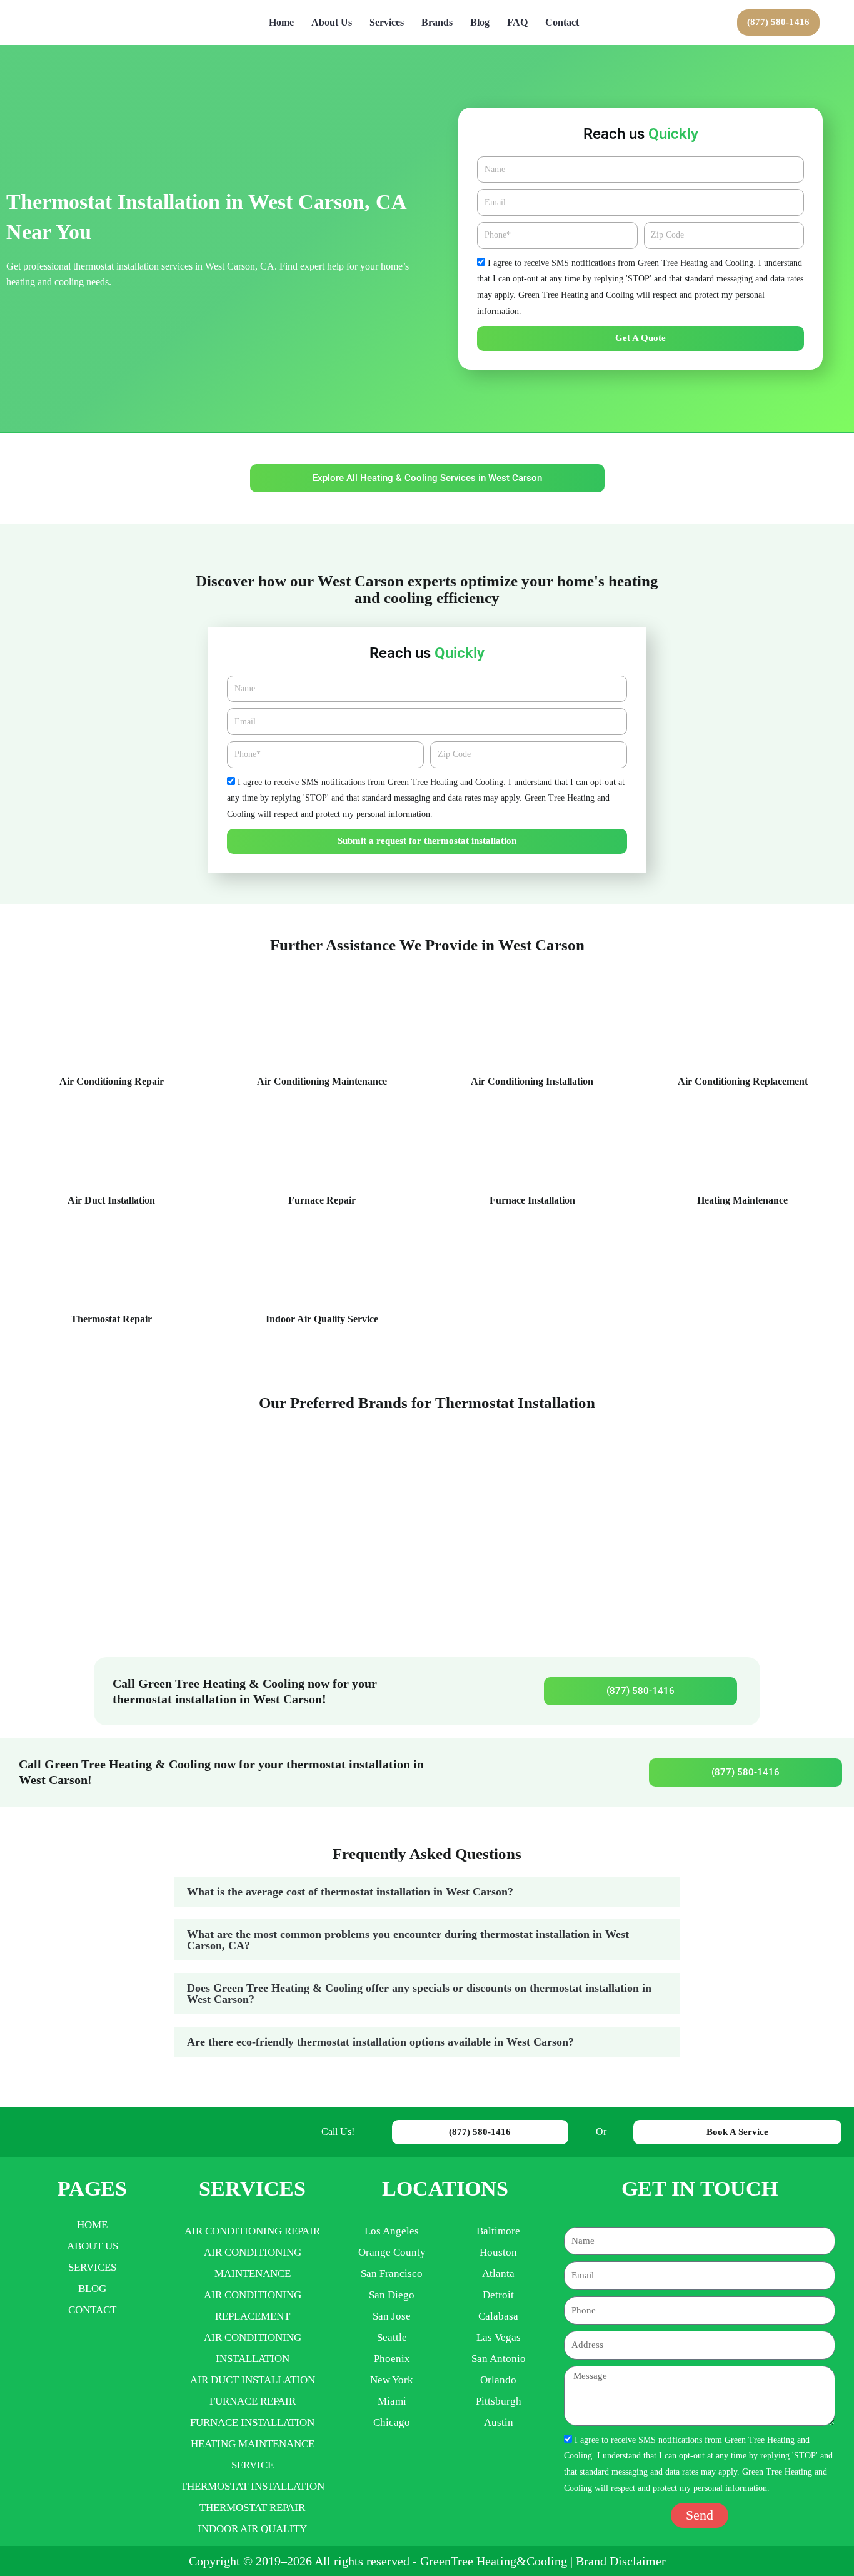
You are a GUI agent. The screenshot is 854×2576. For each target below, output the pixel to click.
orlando (498, 2380)
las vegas (499, 2337)
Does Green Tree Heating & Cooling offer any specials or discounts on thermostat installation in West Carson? (419, 1994)
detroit (498, 2295)
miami (392, 2401)
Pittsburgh (499, 2401)
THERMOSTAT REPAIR (252, 2508)
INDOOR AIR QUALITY (252, 2529)
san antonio (499, 2359)
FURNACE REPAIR (253, 2401)
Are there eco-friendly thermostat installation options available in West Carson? (380, 2042)
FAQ (517, 22)
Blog (480, 22)
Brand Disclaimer (621, 2561)
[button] (427, 1892)
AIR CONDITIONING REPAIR (252, 2231)
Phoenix (392, 2359)
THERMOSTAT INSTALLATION (253, 2486)
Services (387, 22)
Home (281, 22)
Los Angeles (392, 2231)
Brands (437, 22)
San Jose (392, 2316)
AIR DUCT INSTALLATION (253, 2380)
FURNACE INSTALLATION (252, 2422)
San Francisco (392, 2274)
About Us (332, 22)
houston (498, 2252)
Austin (499, 2422)
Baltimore (498, 2231)
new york (392, 2380)
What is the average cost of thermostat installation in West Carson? (350, 1892)
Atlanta (498, 2274)
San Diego (392, 2295)
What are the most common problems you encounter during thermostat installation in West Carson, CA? (408, 1940)
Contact (562, 22)
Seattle (392, 2337)
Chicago (392, 2422)
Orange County (392, 2252)
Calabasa (498, 2316)
